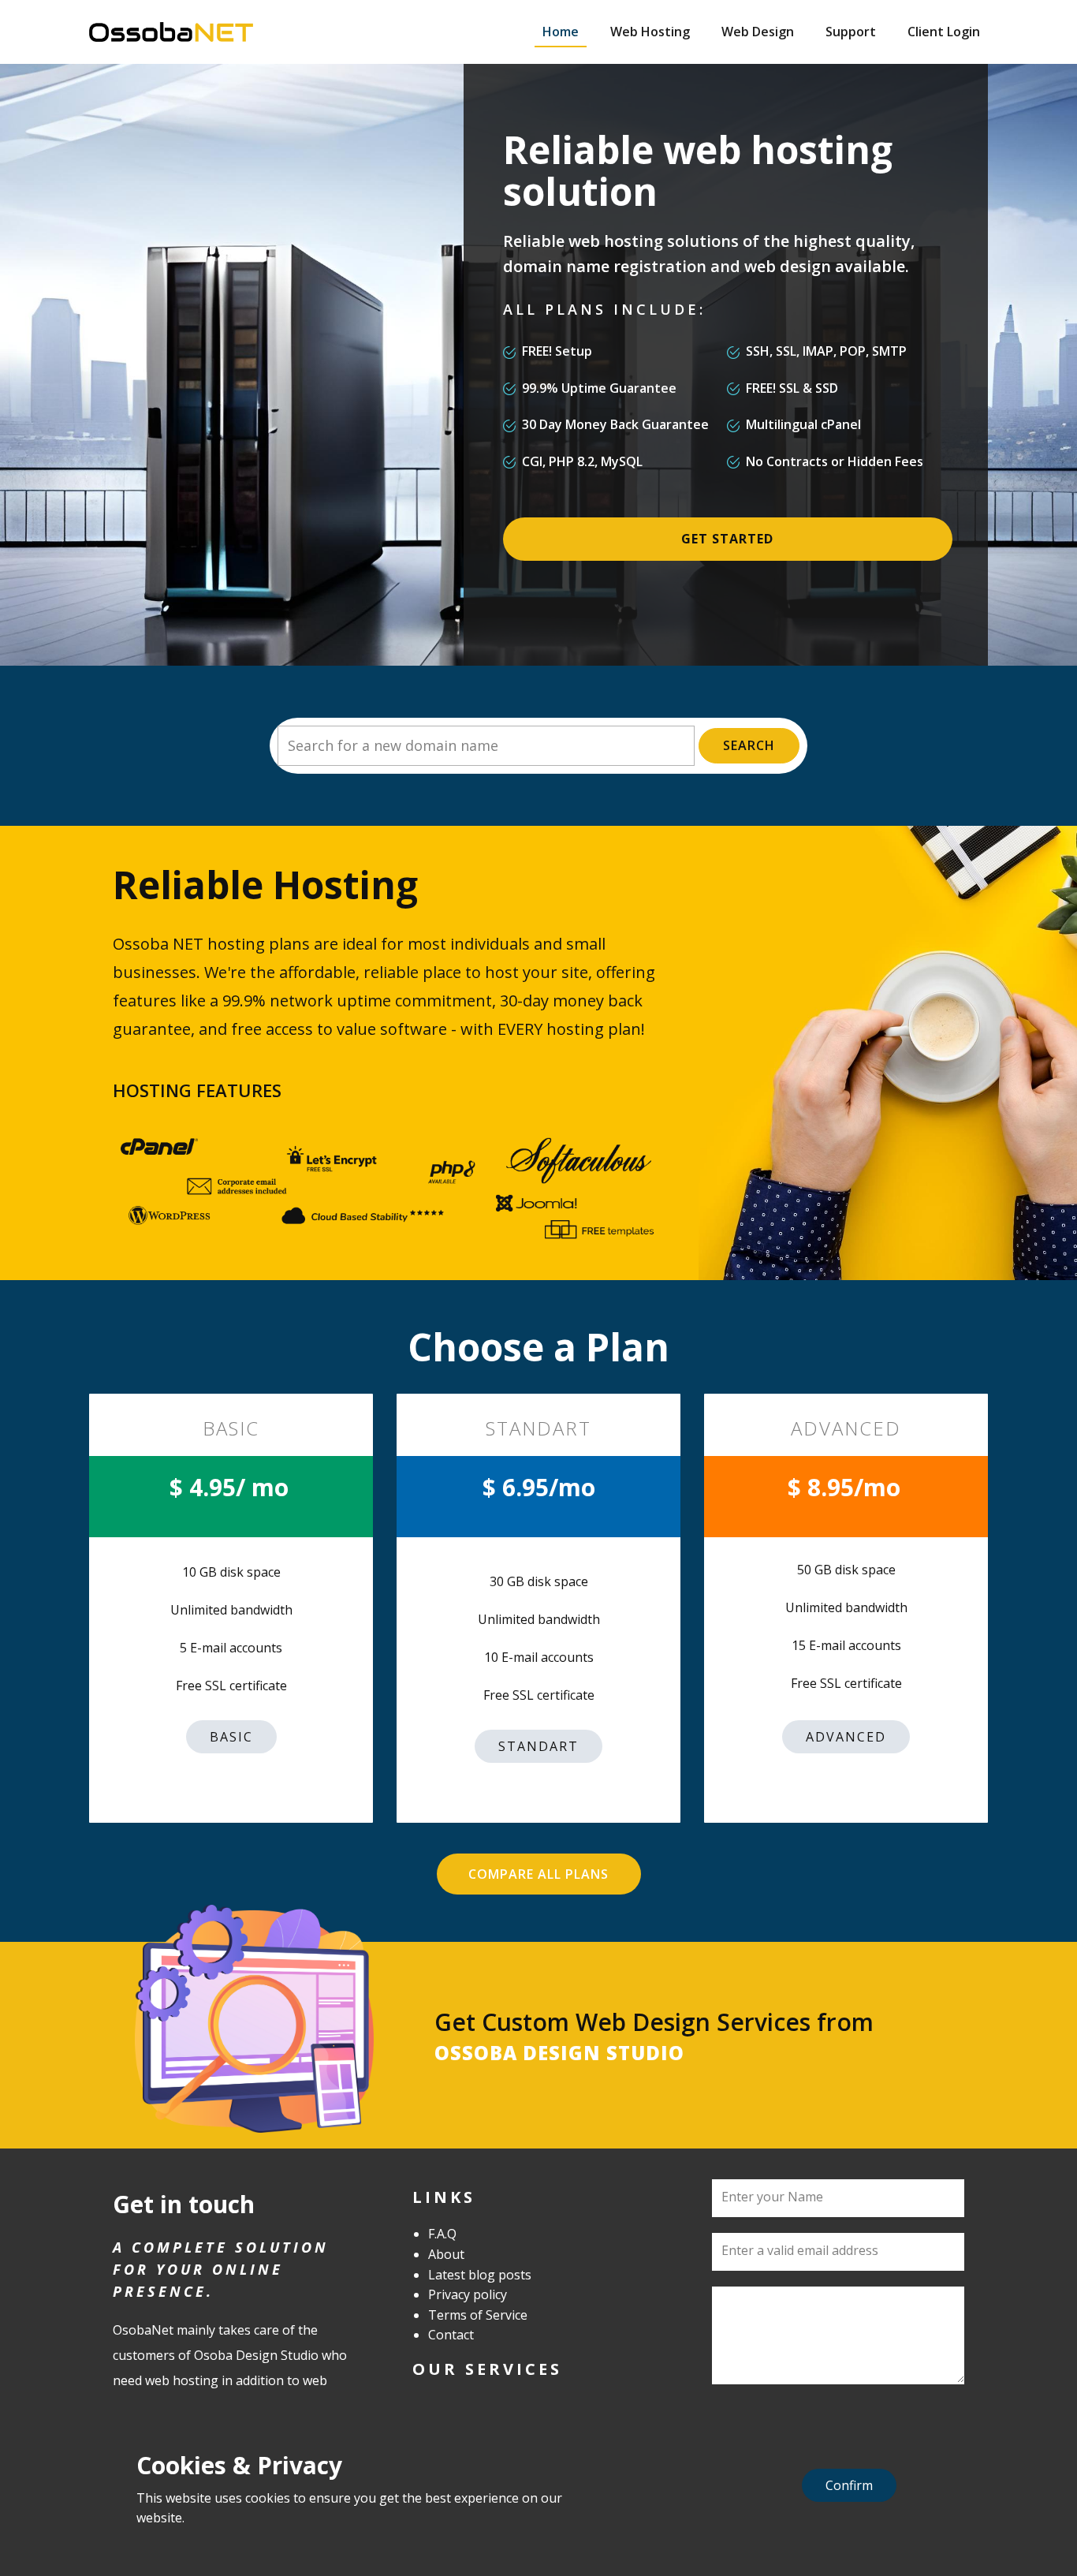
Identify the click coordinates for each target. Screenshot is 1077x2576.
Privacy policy (468, 2294)
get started (727, 539)
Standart (538, 1746)
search (749, 745)
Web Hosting (650, 32)
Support (851, 32)
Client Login (944, 32)
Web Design (758, 32)
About (446, 2254)
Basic (231, 1737)
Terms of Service (478, 2315)
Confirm (849, 2485)
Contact (451, 2335)
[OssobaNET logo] (171, 32)
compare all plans (538, 1874)
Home (561, 32)
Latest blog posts (480, 2275)
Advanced (846, 1737)
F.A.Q (442, 2234)
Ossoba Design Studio (559, 2053)
